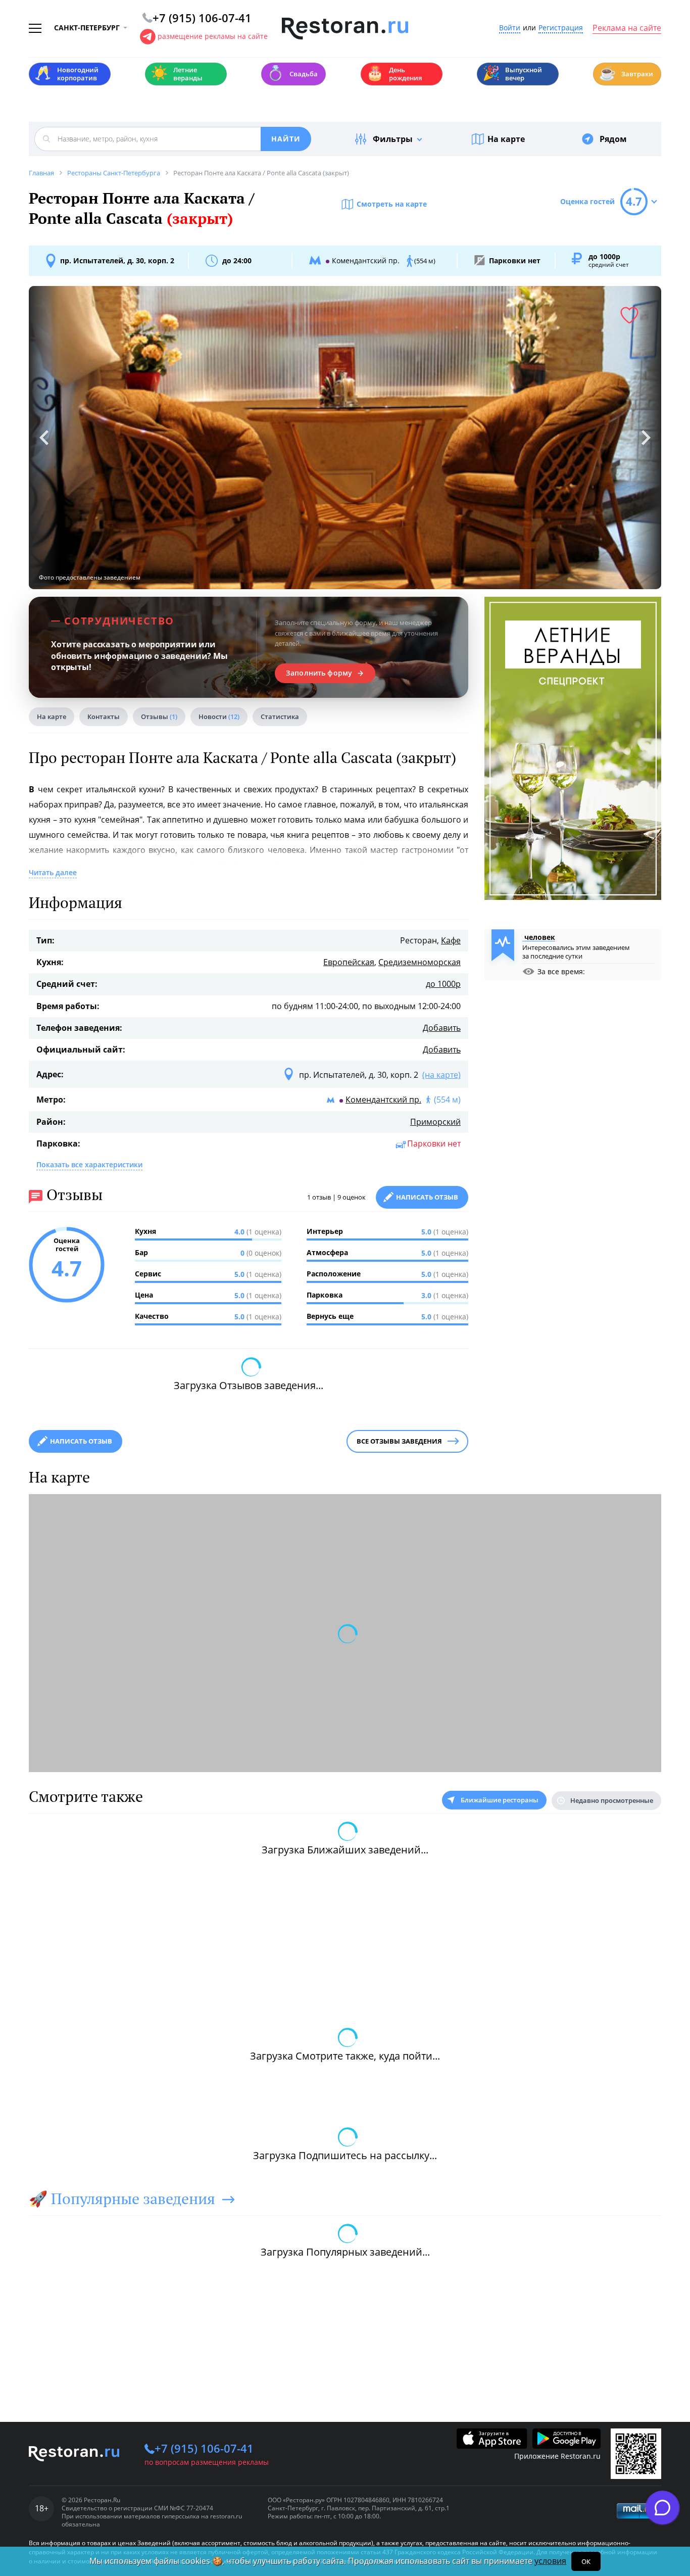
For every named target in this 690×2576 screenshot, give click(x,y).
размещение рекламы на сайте (213, 36)
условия (550, 2561)
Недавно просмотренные (612, 1800)
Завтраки (626, 73)
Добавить (442, 1028)
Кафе (451, 940)
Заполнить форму (319, 673)
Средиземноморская (420, 962)
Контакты (104, 717)
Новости (219, 717)
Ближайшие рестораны (500, 1800)
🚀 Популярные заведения (122, 2199)
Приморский (435, 1122)
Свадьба (292, 73)
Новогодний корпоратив (66, 74)
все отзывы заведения (399, 1441)
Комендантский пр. (383, 1100)
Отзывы (159, 717)
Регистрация (561, 28)
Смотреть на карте (392, 204)
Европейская (349, 962)
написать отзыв (81, 1441)
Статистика (280, 717)
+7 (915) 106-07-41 (204, 2448)
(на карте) (441, 1075)
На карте (506, 139)
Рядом (613, 139)
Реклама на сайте (627, 28)
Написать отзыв (427, 1197)
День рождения (394, 74)
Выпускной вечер (512, 74)
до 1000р (443, 984)
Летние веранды (177, 74)
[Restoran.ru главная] (345, 29)
